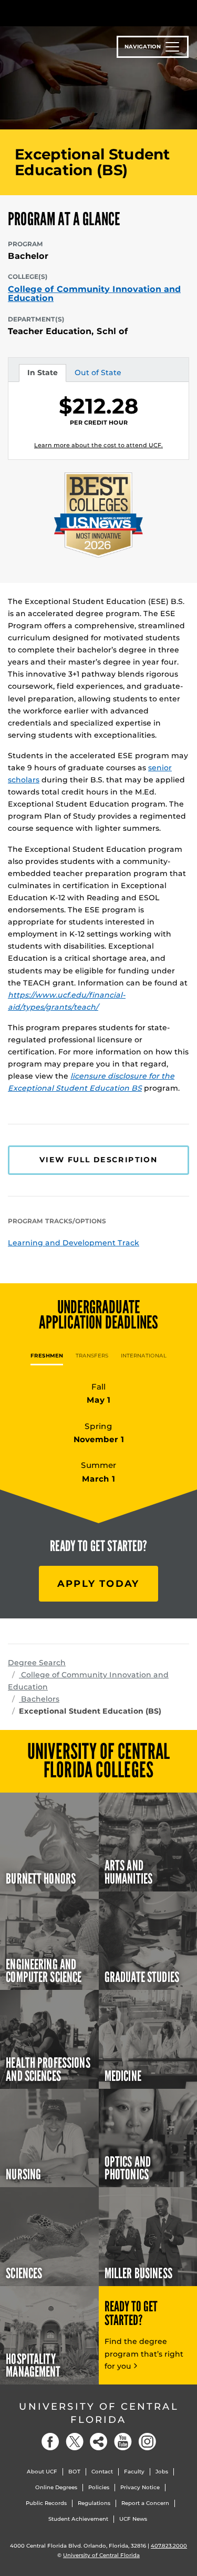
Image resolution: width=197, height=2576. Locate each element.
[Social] (99, 2442)
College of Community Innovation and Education (94, 294)
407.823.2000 (169, 2546)
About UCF (42, 2472)
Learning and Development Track (74, 1243)
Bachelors (39, 1699)
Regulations (94, 2503)
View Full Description (98, 1160)
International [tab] (144, 1356)
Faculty (134, 2472)
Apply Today (98, 1583)
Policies (99, 2487)
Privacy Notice (140, 2487)
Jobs (162, 2472)
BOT (74, 2472)
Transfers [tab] (92, 1356)
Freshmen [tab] (47, 1356)
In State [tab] (42, 375)
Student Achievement (78, 2519)
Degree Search (37, 1663)
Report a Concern (145, 2503)
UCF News (133, 2519)
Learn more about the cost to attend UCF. (98, 445)
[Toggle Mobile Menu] (186, 12)
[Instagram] (147, 2442)
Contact (102, 2472)
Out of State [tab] (98, 375)
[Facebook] (50, 2442)
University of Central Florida (99, 2413)
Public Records (46, 2503)
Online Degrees (56, 2487)
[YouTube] (123, 2442)
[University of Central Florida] (80, 13)
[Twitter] (75, 2442)
